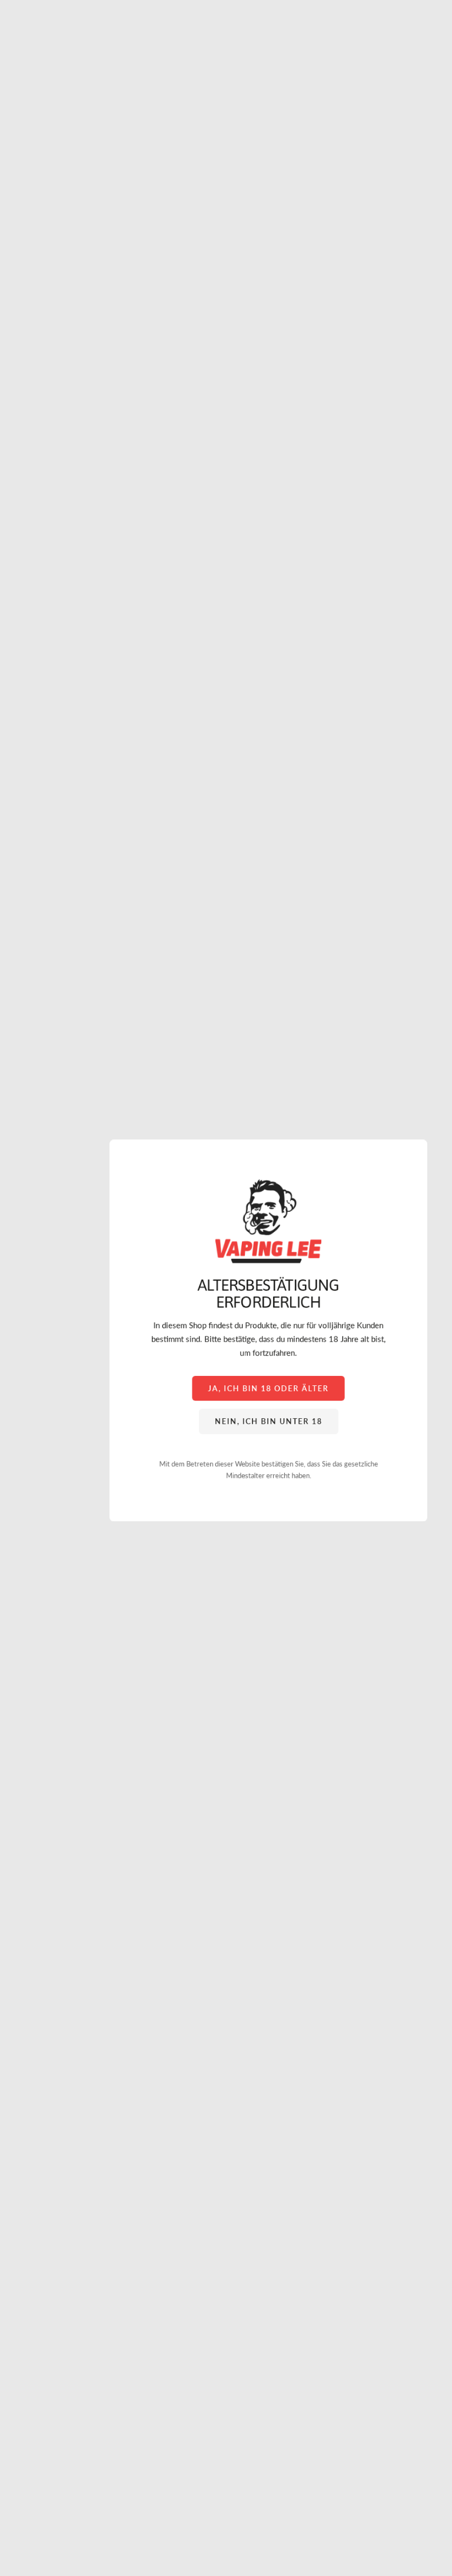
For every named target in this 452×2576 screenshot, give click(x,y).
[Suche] (39, 36)
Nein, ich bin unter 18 (269, 1421)
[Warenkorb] (437, 36)
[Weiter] (438, 529)
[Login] (411, 36)
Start (18, 82)
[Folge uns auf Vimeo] (26, 2477)
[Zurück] (14, 529)
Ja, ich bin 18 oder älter (268, 1388)
